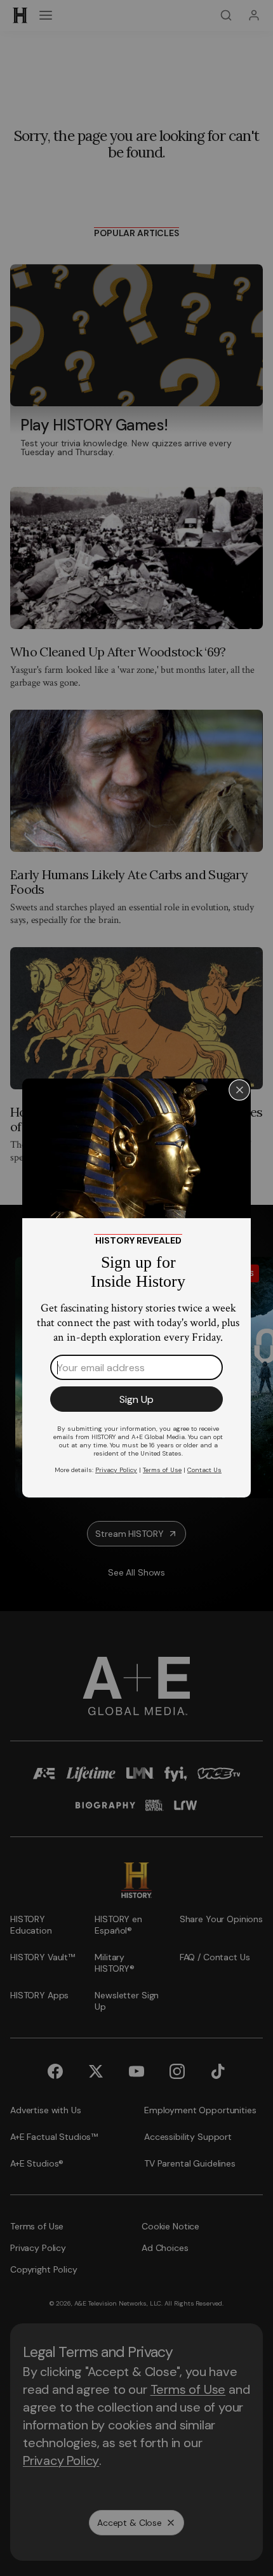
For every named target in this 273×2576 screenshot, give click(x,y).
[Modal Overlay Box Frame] (136, 1288)
